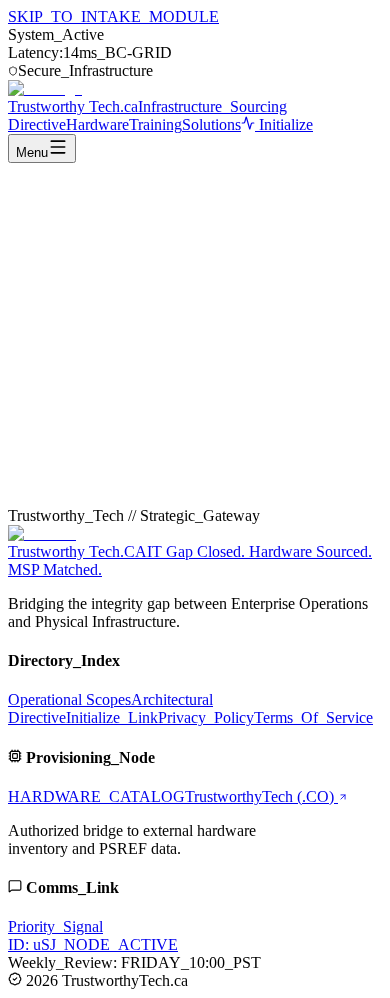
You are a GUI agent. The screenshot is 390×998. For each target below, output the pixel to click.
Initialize (284, 124)
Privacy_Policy (206, 717)
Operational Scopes (69, 699)
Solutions (211, 124)
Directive (37, 124)
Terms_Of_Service (313, 717)
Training (155, 124)
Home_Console (79, 489)
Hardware (97, 124)
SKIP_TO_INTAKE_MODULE (113, 16)
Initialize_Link (112, 717)
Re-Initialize (178, 489)
